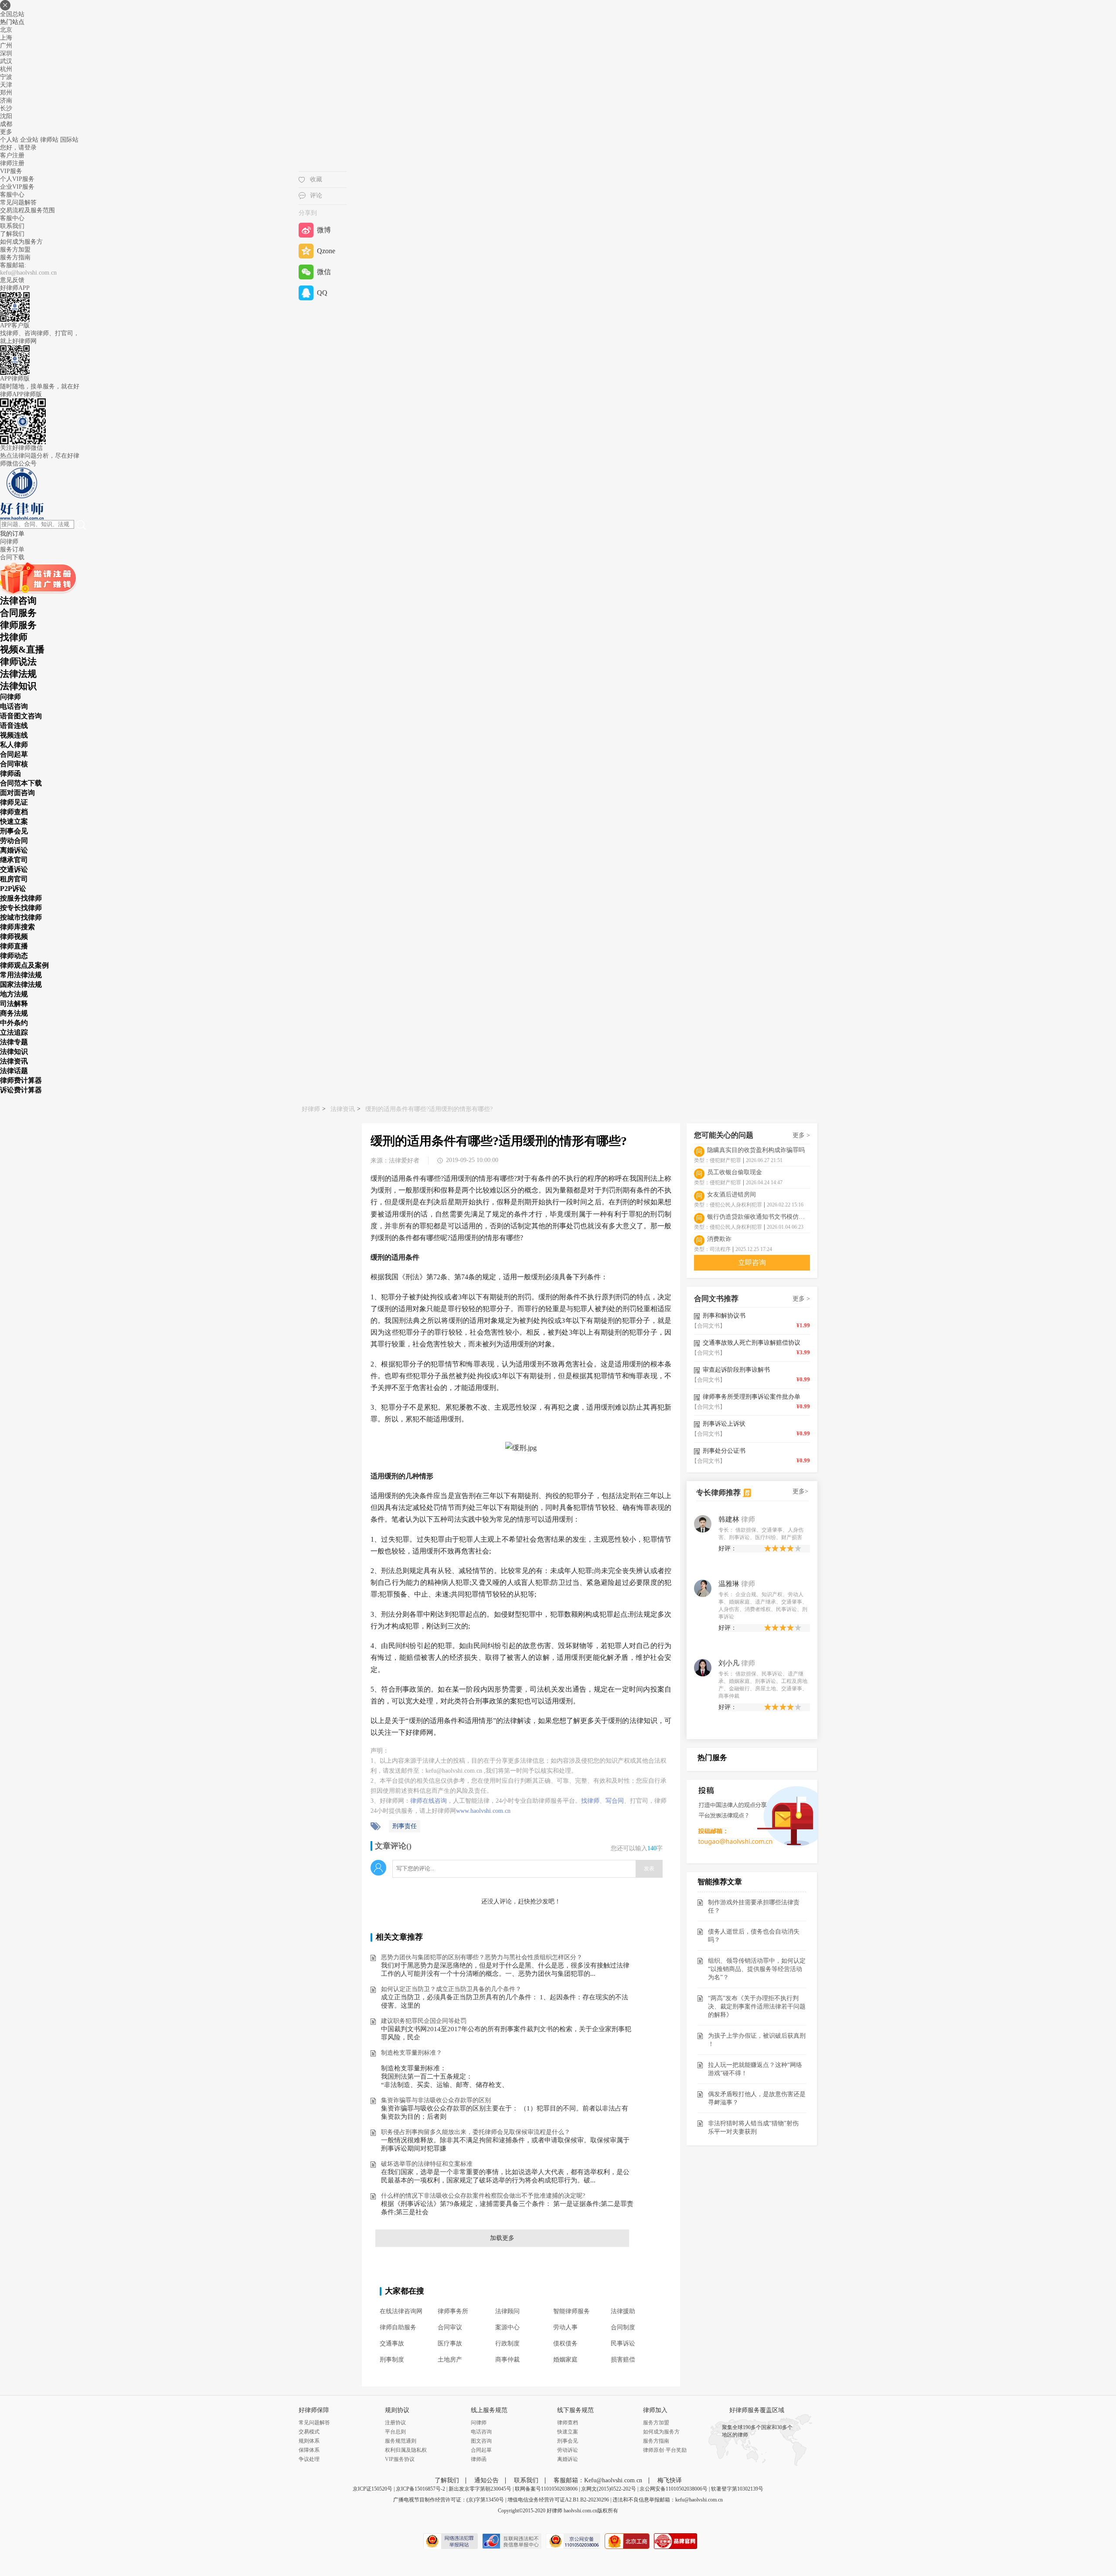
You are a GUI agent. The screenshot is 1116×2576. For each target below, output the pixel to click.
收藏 (316, 179)
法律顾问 (507, 2311)
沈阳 (6, 116)
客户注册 (12, 155)
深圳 (6, 53)
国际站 (69, 140)
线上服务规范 (489, 2410)
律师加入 (655, 2410)
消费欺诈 (719, 1239)
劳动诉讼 (568, 2450)
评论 (316, 195)
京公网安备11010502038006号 (674, 2489)
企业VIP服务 (17, 187)
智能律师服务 (572, 2311)
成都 (6, 124)
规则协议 (397, 2410)
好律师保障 (314, 2410)
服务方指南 (15, 257)
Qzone (326, 251)
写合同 (615, 1801)
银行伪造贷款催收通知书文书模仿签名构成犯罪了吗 (759, 1217)
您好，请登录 (18, 148)
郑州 (6, 93)
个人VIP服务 (17, 179)
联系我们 (12, 226)
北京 (6, 30)
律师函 (479, 2459)
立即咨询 (752, 1263)
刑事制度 (392, 2360)
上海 (6, 38)
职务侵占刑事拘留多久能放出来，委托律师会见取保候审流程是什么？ (476, 2132)
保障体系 (309, 2450)
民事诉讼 (623, 2343)
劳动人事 (565, 2327)
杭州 (6, 69)
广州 (6, 46)
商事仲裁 (507, 2360)
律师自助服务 (398, 2327)
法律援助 (623, 2311)
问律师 (479, 2423)
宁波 (6, 77)
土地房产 (450, 2360)
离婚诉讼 (568, 2459)
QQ (322, 293)
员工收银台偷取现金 (735, 1172)
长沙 (6, 108)
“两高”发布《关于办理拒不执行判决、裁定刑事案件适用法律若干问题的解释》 (757, 2007)
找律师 (590, 1801)
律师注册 (12, 163)
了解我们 (12, 234)
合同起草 (481, 2450)
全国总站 (12, 14)
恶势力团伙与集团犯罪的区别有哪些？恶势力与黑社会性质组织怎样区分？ (482, 1957)
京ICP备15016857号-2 (420, 2489)
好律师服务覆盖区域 (757, 2410)
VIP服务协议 (400, 2459)
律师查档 (568, 2423)
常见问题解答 (18, 202)
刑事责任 (405, 1826)
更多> (800, 1491)
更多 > (801, 1135)
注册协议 (395, 2423)
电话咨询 (481, 2432)
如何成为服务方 (21, 242)
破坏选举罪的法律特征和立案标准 (427, 2164)
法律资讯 (343, 1109)
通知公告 (487, 2480)
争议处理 (309, 2459)
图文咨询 (481, 2441)
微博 (324, 230)
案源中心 (507, 2327)
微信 (324, 272)
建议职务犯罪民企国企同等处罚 (424, 2021)
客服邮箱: (13, 265)
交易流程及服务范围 (27, 210)
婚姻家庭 (565, 2360)
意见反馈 (12, 280)
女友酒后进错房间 (732, 1195)
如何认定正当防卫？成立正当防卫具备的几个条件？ (451, 1989)
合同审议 (450, 2327)
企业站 (29, 140)
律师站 (49, 140)
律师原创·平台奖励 (665, 2450)
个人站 (9, 140)
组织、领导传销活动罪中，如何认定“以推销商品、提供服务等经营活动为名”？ (757, 1969)
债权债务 (565, 2343)
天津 (6, 85)
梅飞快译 (670, 2480)
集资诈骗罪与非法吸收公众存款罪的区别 (436, 2100)
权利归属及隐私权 (406, 2450)
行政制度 (507, 2343)
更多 (6, 132)
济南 (6, 100)
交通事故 (392, 2343)
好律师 (311, 1109)
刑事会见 (568, 2441)
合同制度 (623, 2327)
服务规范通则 (401, 2441)
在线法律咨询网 (401, 2311)
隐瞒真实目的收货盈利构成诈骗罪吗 (756, 1150)
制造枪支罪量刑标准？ (412, 2053)
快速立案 (568, 2432)
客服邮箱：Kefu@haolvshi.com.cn (598, 2480)
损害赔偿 (623, 2360)
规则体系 (309, 2441)
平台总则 (395, 2432)
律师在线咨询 (429, 1801)
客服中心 (12, 218)
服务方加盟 (15, 250)
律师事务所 (453, 2311)
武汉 (6, 61)
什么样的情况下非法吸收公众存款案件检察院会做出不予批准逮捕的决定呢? (483, 2196)
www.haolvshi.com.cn (483, 1811)
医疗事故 (450, 2343)
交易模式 (309, 2432)
